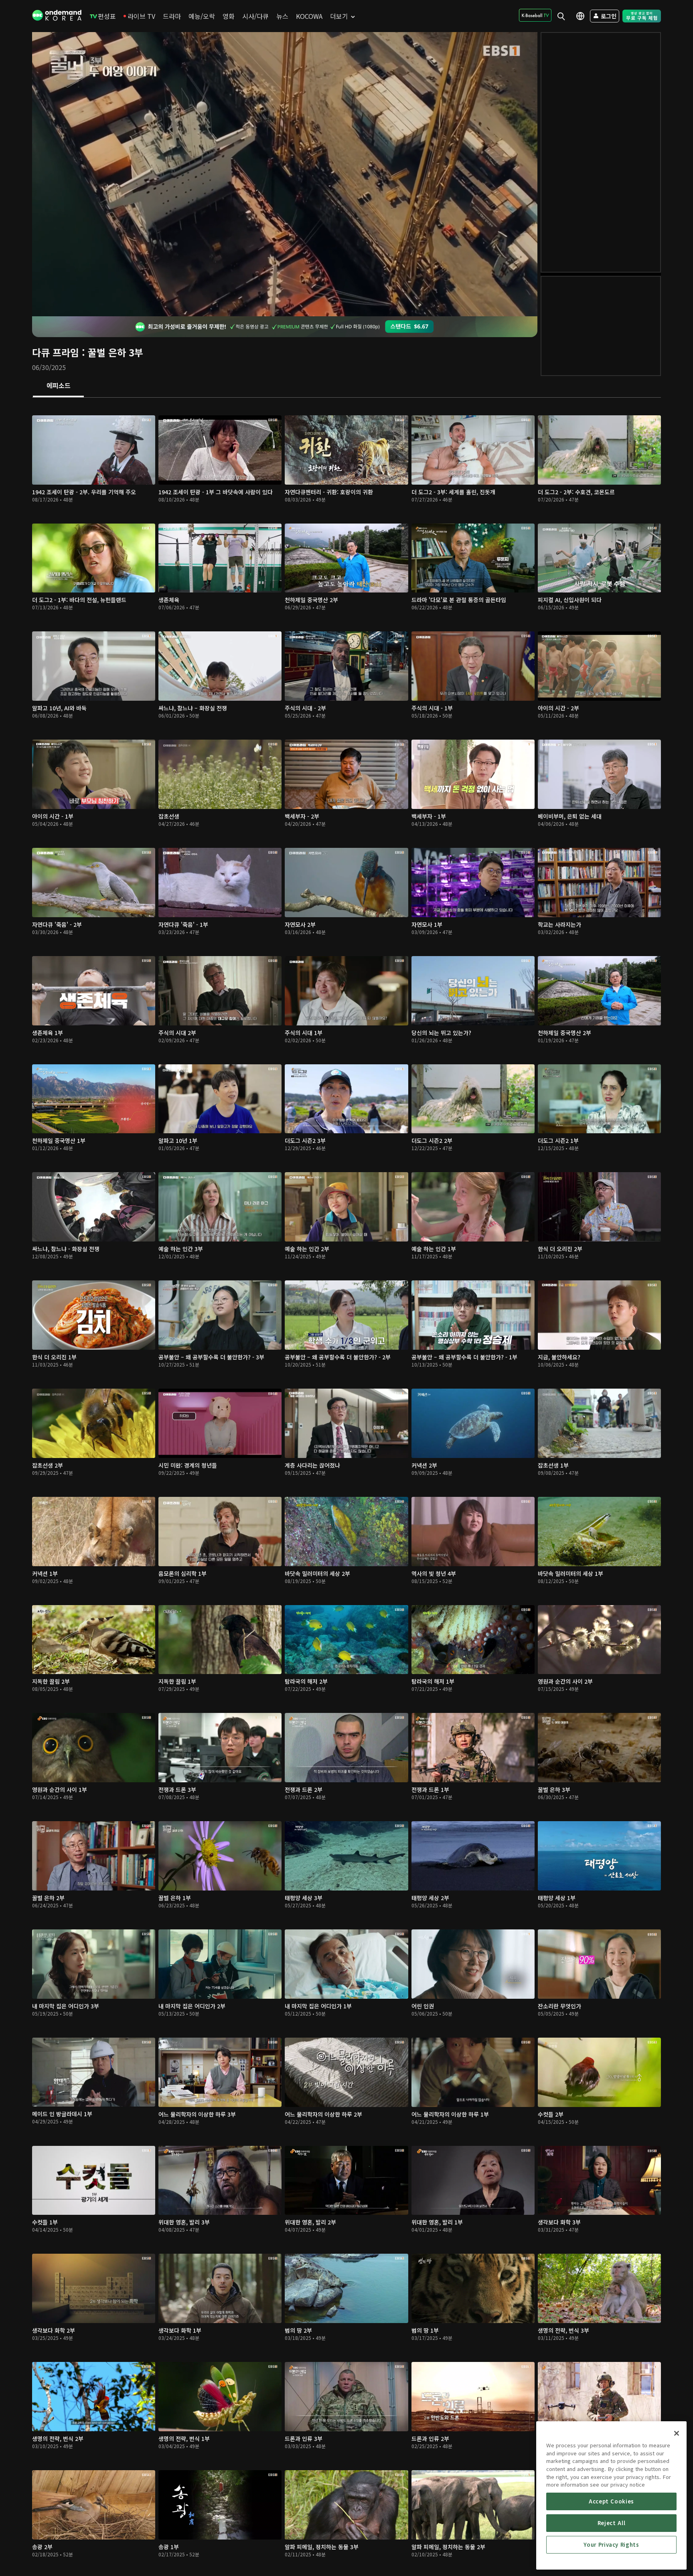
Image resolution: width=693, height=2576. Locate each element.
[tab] (58, 386)
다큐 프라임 (56, 352)
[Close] (677, 2433)
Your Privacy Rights (611, 2545)
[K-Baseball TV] (535, 15)
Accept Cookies (611, 2501)
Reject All (612, 2523)
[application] (285, 174)
